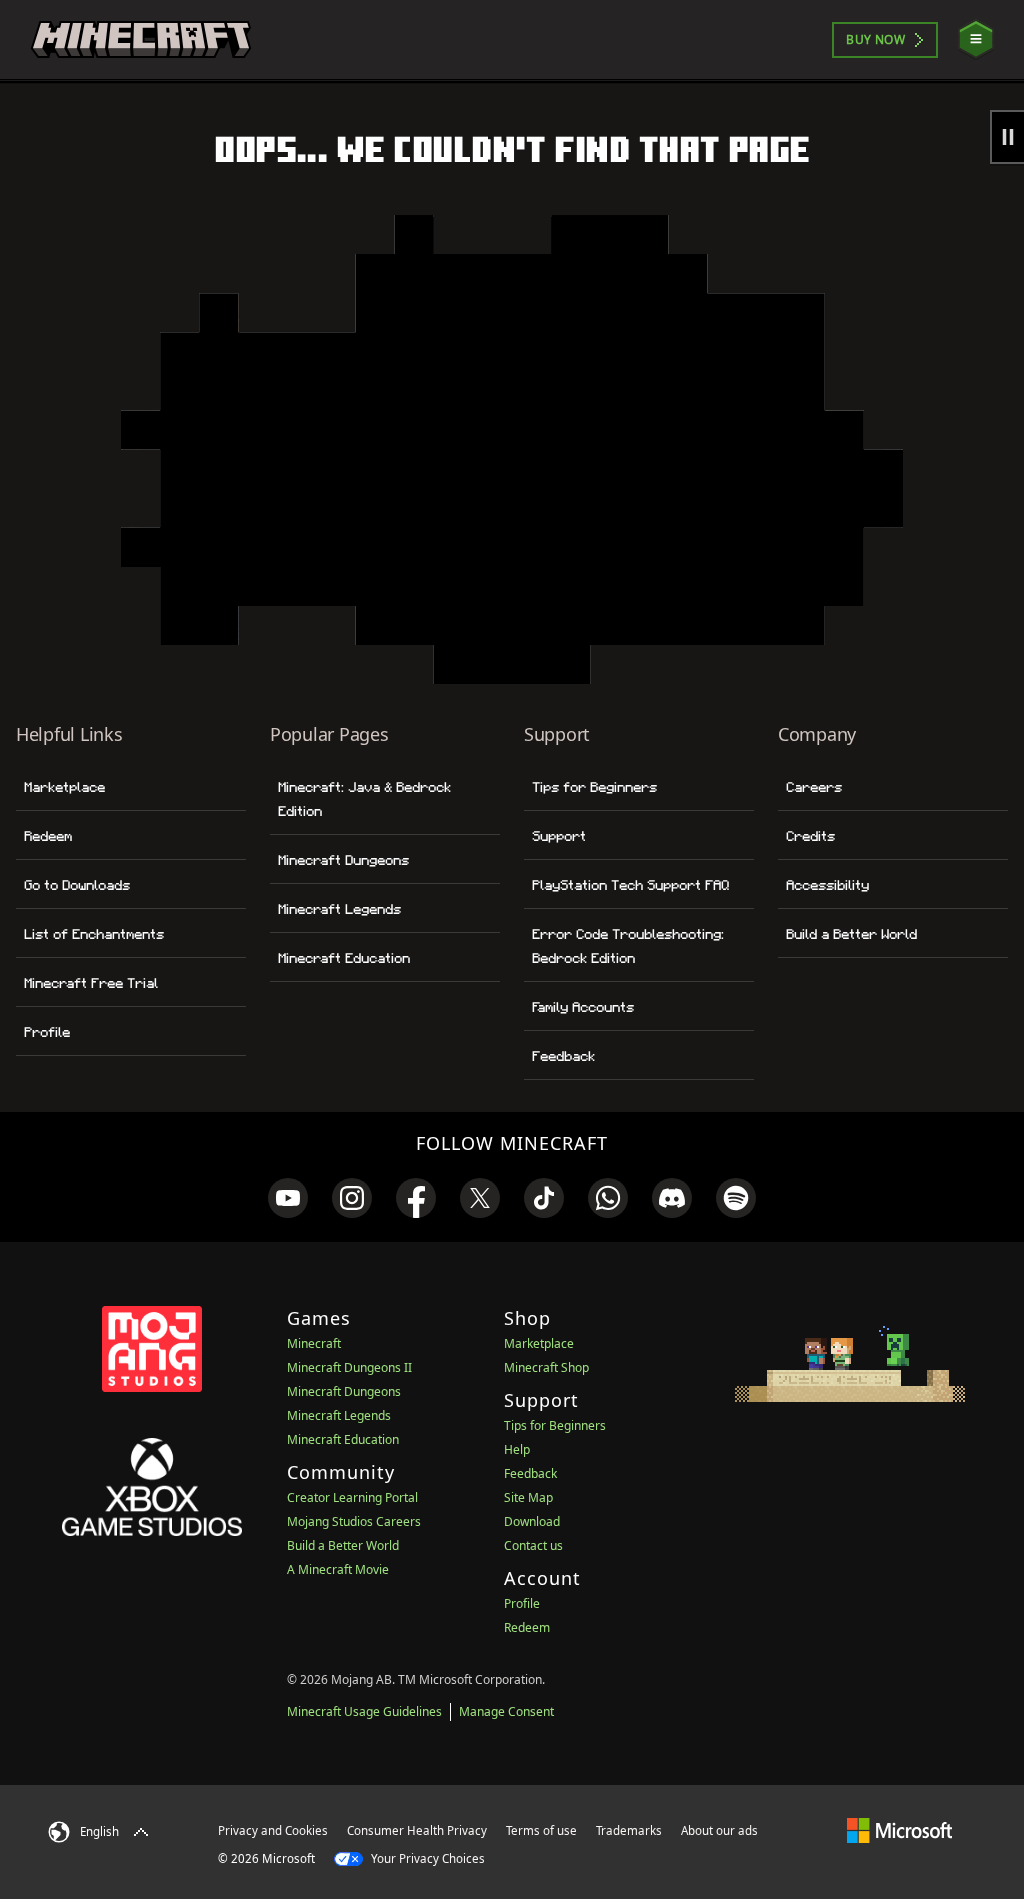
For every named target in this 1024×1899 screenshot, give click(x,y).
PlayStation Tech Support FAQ (630, 885)
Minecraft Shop (546, 1367)
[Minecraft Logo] (141, 40)
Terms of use (541, 1830)
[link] (288, 1198)
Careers (814, 787)
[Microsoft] (899, 1830)
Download (532, 1521)
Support (559, 836)
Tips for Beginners (594, 787)
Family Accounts (583, 1007)
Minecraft (314, 1343)
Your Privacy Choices (426, 1858)
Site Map (528, 1497)
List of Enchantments (94, 934)
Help (517, 1449)
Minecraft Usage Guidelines (364, 1711)
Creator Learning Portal (352, 1497)
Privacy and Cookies (273, 1830)
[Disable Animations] (1007, 137)
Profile (47, 1032)
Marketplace (64, 787)
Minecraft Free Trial (91, 983)
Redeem (48, 836)
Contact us (533, 1545)
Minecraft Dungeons (343, 860)
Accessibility (827, 885)
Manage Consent (506, 1711)
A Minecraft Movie (338, 1569)
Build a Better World (851, 934)
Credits (810, 836)
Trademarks (629, 1830)
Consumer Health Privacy (417, 1830)
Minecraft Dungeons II (349, 1367)
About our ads (719, 1830)
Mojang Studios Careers (354, 1521)
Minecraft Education (344, 958)
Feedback (563, 1056)
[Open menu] (976, 39)
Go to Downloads (77, 885)
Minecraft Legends (339, 909)
